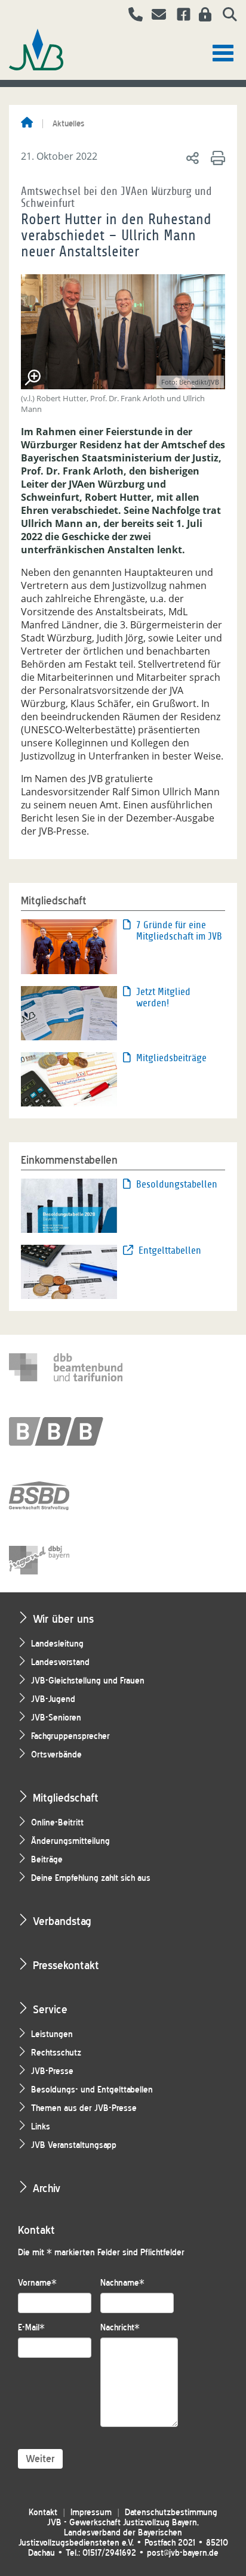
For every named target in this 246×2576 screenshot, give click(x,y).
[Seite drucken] (216, 157)
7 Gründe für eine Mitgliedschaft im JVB (179, 931)
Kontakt (43, 2513)
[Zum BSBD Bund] (66, 1496)
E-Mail (31, 2328)
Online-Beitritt (57, 1823)
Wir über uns (63, 1619)
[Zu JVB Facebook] (179, 16)
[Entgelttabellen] (69, 1271)
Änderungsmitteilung (70, 1841)
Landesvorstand (60, 1662)
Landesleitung (57, 1644)
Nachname (122, 2283)
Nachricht (120, 2328)
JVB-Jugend (53, 1699)
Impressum (91, 2513)
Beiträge (47, 1860)
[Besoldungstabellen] (69, 1205)
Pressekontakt (66, 1965)
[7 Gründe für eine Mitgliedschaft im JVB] (69, 946)
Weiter (40, 2459)
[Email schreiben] (156, 16)
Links (41, 2127)
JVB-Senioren (56, 1718)
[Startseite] (27, 123)
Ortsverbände (56, 1755)
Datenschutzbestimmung (171, 2513)
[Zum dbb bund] (66, 1367)
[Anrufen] (131, 16)
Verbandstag (62, 1921)
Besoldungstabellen (177, 1184)
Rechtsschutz (56, 2053)
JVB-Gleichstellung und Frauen (88, 1681)
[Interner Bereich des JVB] (202, 16)
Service (50, 2009)
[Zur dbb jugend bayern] (66, 1560)
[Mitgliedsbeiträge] (69, 1078)
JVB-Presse (52, 2071)
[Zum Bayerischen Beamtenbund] (66, 1431)
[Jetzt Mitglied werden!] (69, 1012)
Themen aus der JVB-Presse (84, 2108)
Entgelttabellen (170, 1250)
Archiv (47, 2188)
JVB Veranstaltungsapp (74, 2145)
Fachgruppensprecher (70, 1736)
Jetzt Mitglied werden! (163, 997)
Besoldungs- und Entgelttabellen (92, 2090)
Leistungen (52, 2034)
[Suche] (225, 16)
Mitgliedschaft (66, 1798)
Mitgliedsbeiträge (171, 1058)
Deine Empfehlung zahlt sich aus (91, 1878)
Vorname (37, 2283)
